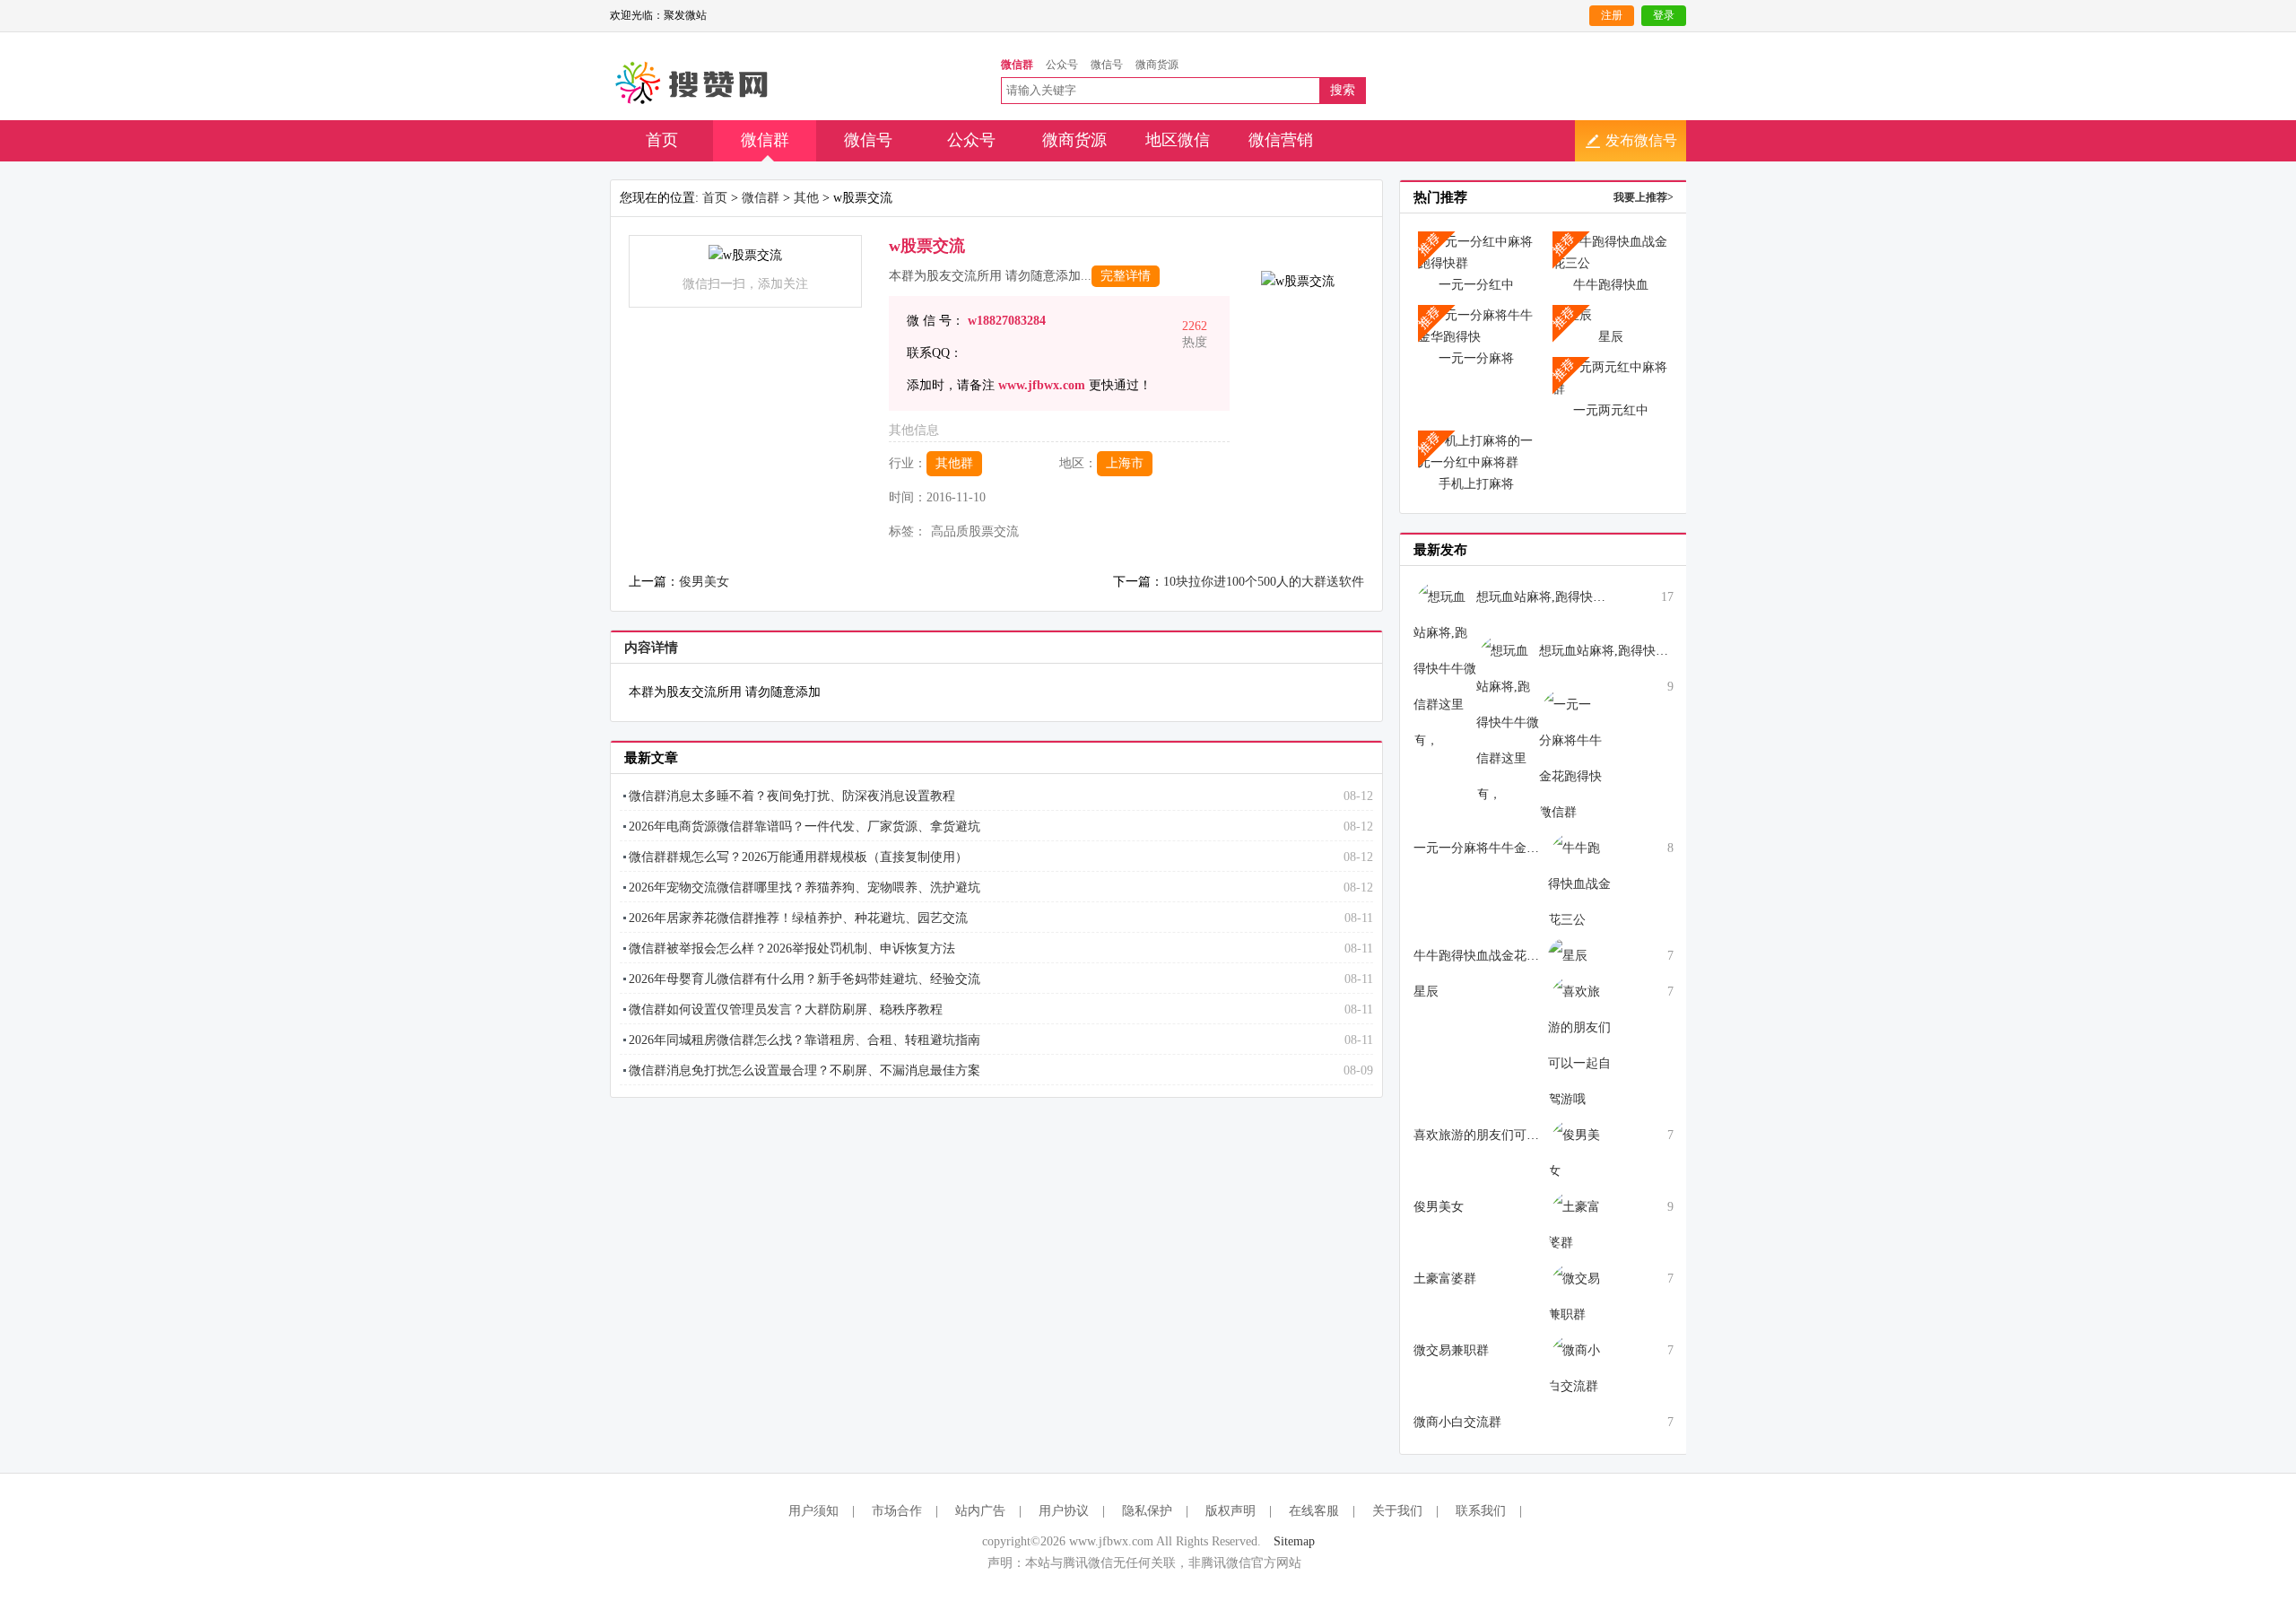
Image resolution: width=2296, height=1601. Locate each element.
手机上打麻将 (1476, 484)
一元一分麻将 (1476, 358)
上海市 (1125, 463)
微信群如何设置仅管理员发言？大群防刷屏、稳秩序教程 (786, 1009)
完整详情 (1126, 276)
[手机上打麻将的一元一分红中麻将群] (1476, 451)
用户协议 (1064, 1511)
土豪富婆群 (1445, 1279)
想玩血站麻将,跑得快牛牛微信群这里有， (1591, 597)
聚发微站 (693, 83)
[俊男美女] (1579, 1152)
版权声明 (1231, 1511)
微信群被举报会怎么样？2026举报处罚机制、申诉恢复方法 (792, 948)
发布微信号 (1641, 140)
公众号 (971, 140)
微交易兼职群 (1451, 1350)
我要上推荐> (1644, 197)
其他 (806, 198)
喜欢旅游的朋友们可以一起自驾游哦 (1514, 1135)
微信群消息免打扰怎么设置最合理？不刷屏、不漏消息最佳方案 (804, 1070)
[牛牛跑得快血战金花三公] (1611, 252)
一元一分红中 (1476, 285)
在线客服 (1314, 1511)
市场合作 (897, 1511)
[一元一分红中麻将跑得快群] (1476, 252)
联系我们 (1481, 1511)
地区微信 (1178, 140)
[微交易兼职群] (1579, 1296)
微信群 (765, 140)
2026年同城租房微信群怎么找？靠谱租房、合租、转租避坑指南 (804, 1040)
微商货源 (1074, 140)
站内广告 (980, 1511)
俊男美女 (704, 582)
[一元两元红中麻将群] (1611, 377)
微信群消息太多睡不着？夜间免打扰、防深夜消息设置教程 (792, 796)
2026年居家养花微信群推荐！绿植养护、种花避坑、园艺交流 (798, 918)
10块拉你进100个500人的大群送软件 (1264, 582)
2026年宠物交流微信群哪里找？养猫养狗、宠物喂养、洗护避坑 (804, 888)
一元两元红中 (1611, 410)
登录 (1664, 15)
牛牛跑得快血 (1611, 285)
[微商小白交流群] (1579, 1367)
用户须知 (813, 1511)
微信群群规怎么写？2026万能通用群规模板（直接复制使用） (798, 857)
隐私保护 (1147, 1511)
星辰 (1611, 337)
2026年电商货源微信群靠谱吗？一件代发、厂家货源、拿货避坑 (804, 827)
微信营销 (1281, 140)
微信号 (868, 140)
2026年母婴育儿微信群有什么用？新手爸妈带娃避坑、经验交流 (804, 979)
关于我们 (1397, 1511)
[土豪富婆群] (1579, 1224)
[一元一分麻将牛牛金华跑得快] (1476, 325)
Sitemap (1294, 1541)
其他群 (954, 463)
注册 (1612, 15)
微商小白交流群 (1457, 1422)
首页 (662, 140)
